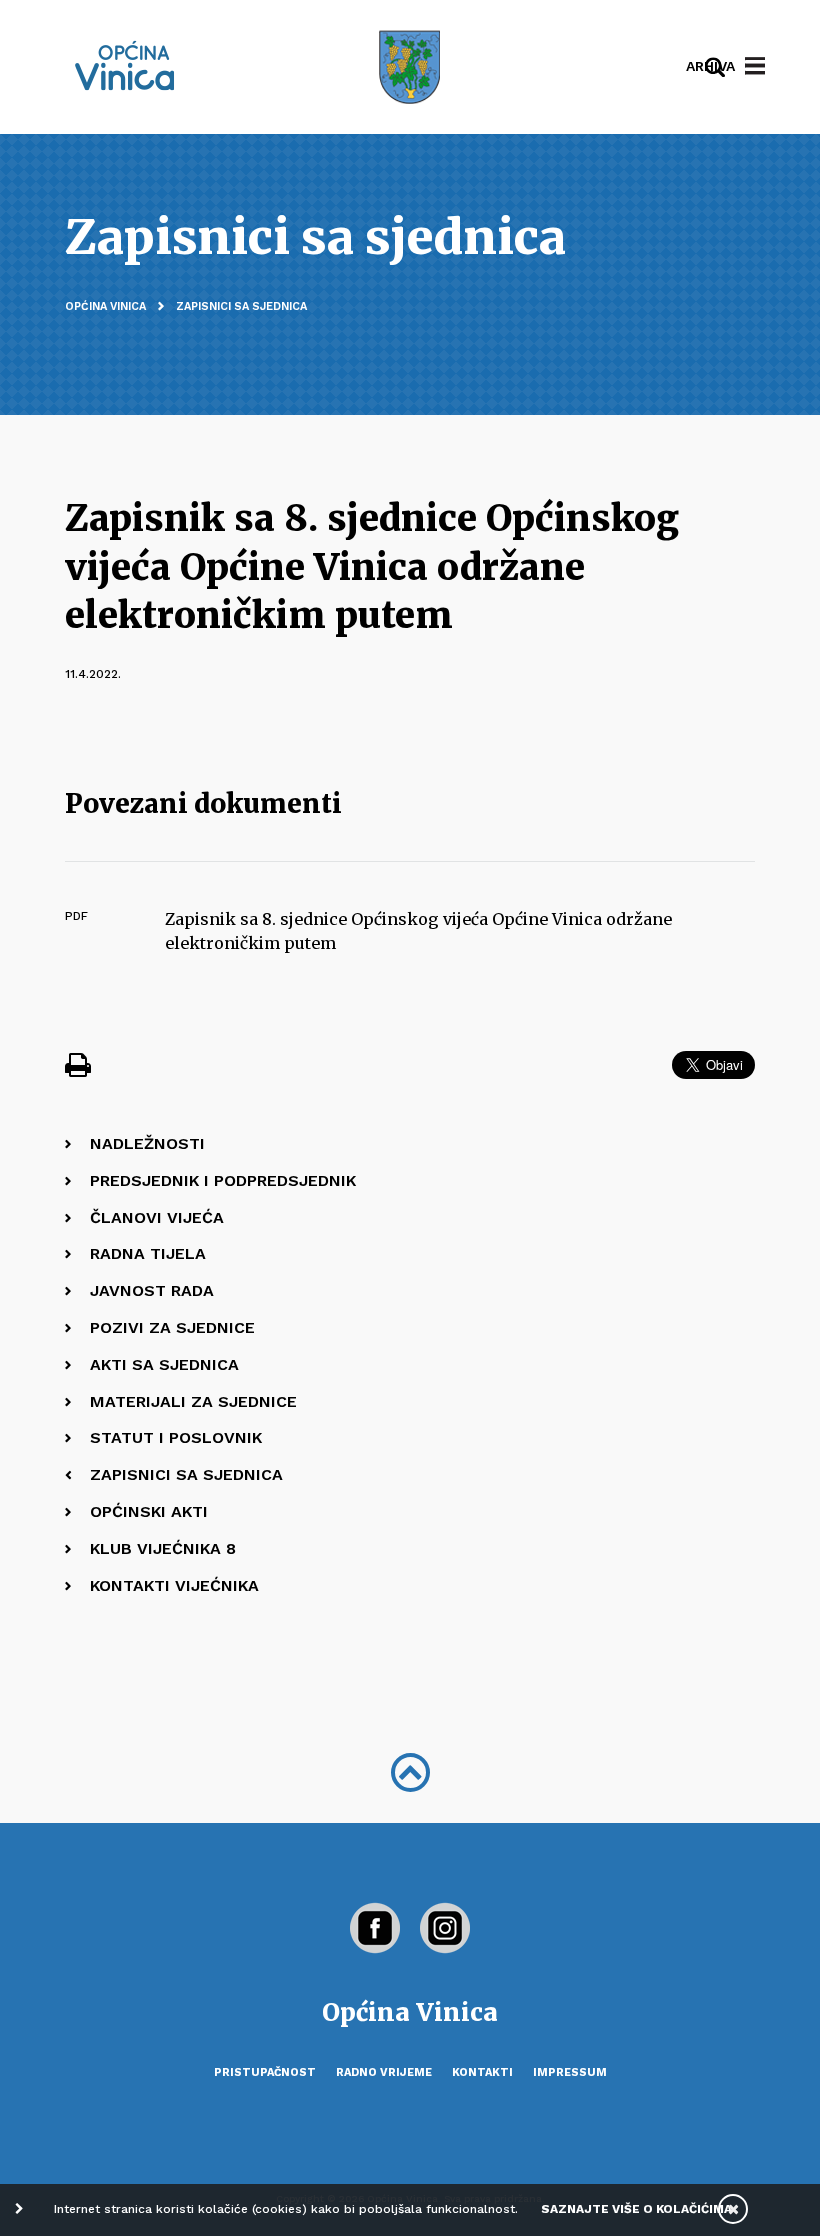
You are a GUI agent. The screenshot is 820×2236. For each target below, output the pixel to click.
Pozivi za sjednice (172, 1327)
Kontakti (482, 2072)
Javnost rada (152, 1290)
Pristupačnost (265, 2072)
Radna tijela (148, 1253)
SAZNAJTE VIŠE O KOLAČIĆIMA (636, 2209)
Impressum (570, 2072)
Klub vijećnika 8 (163, 1548)
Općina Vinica (105, 306)
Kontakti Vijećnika (174, 1585)
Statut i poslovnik (176, 1437)
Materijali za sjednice (193, 1401)
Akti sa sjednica (164, 1364)
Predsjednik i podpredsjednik (223, 1180)
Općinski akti (149, 1511)
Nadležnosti (147, 1143)
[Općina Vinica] (125, 65)
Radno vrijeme (384, 2072)
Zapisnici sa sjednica (241, 306)
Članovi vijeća (157, 1217)
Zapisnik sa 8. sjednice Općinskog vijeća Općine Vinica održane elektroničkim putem (418, 931)
